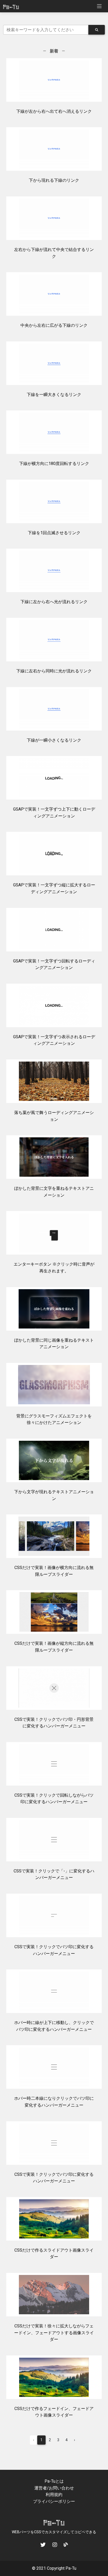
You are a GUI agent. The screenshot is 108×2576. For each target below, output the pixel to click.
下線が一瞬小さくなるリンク (54, 740)
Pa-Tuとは (54, 2481)
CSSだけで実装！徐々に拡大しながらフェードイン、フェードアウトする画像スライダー (54, 2333)
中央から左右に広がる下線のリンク (54, 325)
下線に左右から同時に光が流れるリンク (54, 671)
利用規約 (54, 2495)
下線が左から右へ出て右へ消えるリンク (54, 111)
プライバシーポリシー (54, 2501)
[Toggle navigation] (99, 6)
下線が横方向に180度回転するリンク (54, 464)
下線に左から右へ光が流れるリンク (54, 602)
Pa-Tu (71, 2568)
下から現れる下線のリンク (54, 180)
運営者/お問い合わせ (54, 2488)
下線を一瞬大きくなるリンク (54, 395)
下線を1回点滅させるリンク (54, 533)
